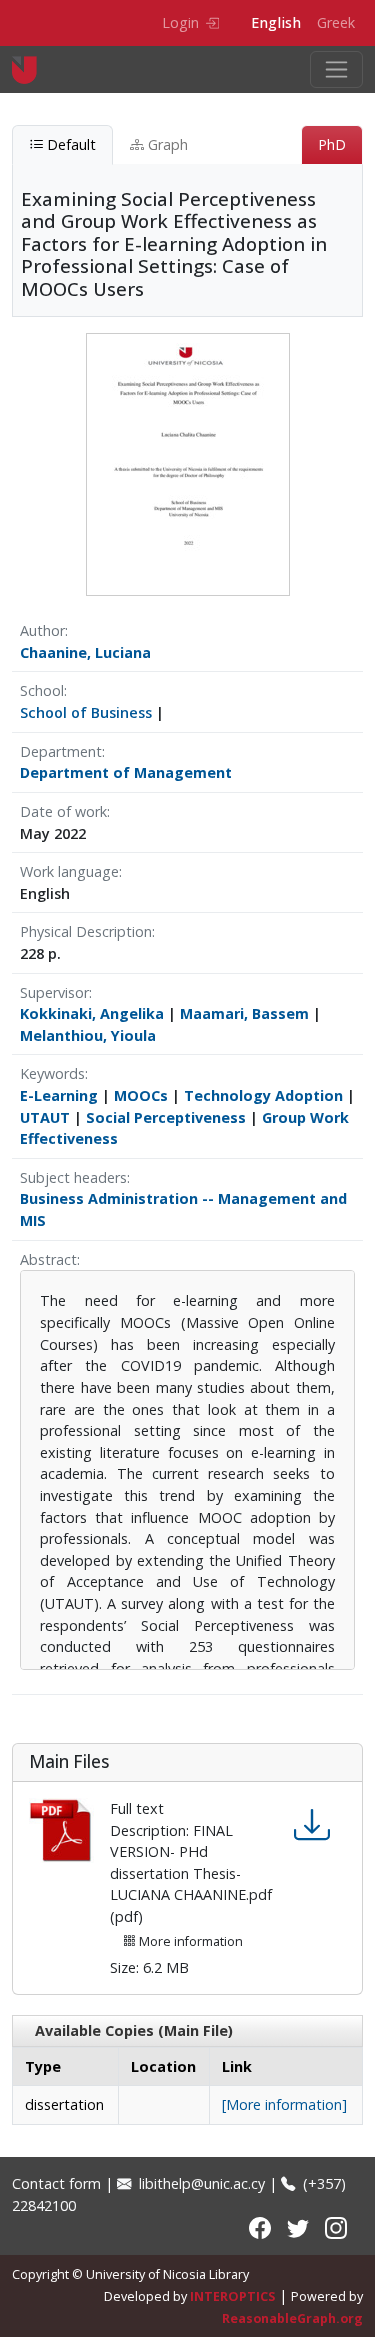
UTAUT (45, 1117)
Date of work (63, 811)
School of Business (86, 712)
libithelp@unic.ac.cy (200, 2183)
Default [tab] (69, 144)
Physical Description (86, 931)
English (276, 22)
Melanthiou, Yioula (88, 1035)
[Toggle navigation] (336, 69)
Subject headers (73, 1177)
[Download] (312, 1824)
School (42, 690)
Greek (336, 22)
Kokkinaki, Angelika (92, 1013)
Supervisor (54, 992)
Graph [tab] (166, 144)
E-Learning (59, 1095)
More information (189, 1941)
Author (42, 630)
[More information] (284, 2104)
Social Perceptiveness (166, 1117)
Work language (69, 871)
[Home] (32, 69)
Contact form (56, 2183)
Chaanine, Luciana (85, 652)
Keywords (52, 1073)
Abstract (48, 1259)
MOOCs (141, 1095)
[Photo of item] (188, 463)
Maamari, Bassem (244, 1013)
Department (61, 751)
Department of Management (126, 772)
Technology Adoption (263, 1095)
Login (180, 22)
